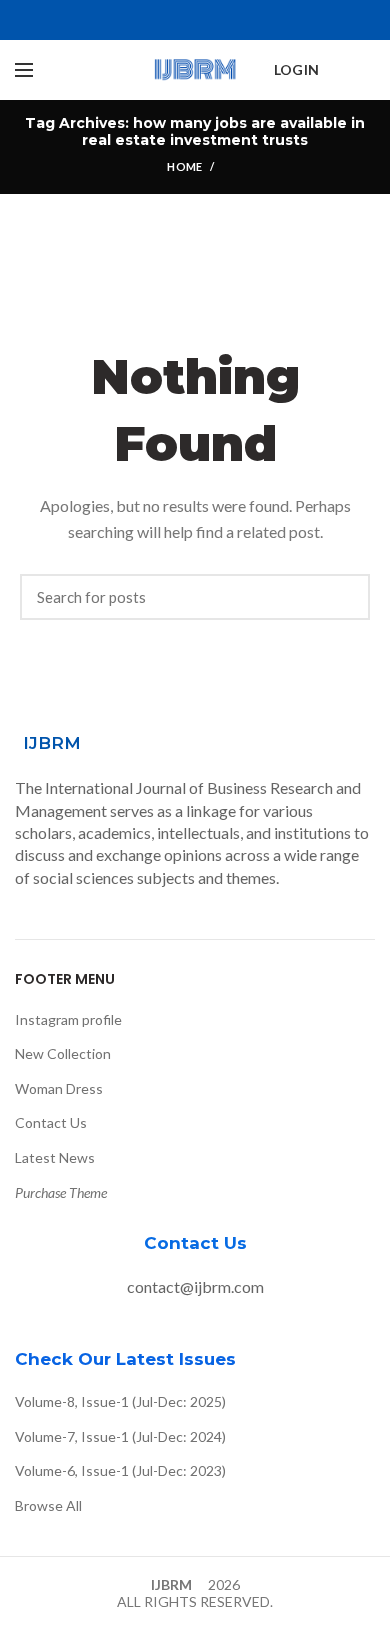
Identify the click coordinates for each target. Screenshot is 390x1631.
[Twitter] (172, 20)
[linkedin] (218, 20)
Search (345, 597)
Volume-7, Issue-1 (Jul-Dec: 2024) (120, 1436)
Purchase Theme (61, 1192)
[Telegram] (241, 20)
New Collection (63, 1053)
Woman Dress (59, 1088)
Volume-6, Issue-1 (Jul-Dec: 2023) (120, 1470)
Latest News (55, 1157)
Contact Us (51, 1122)
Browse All (48, 1505)
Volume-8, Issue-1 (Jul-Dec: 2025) (120, 1401)
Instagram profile (68, 1019)
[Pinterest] (195, 20)
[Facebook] (149, 20)
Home (184, 166)
